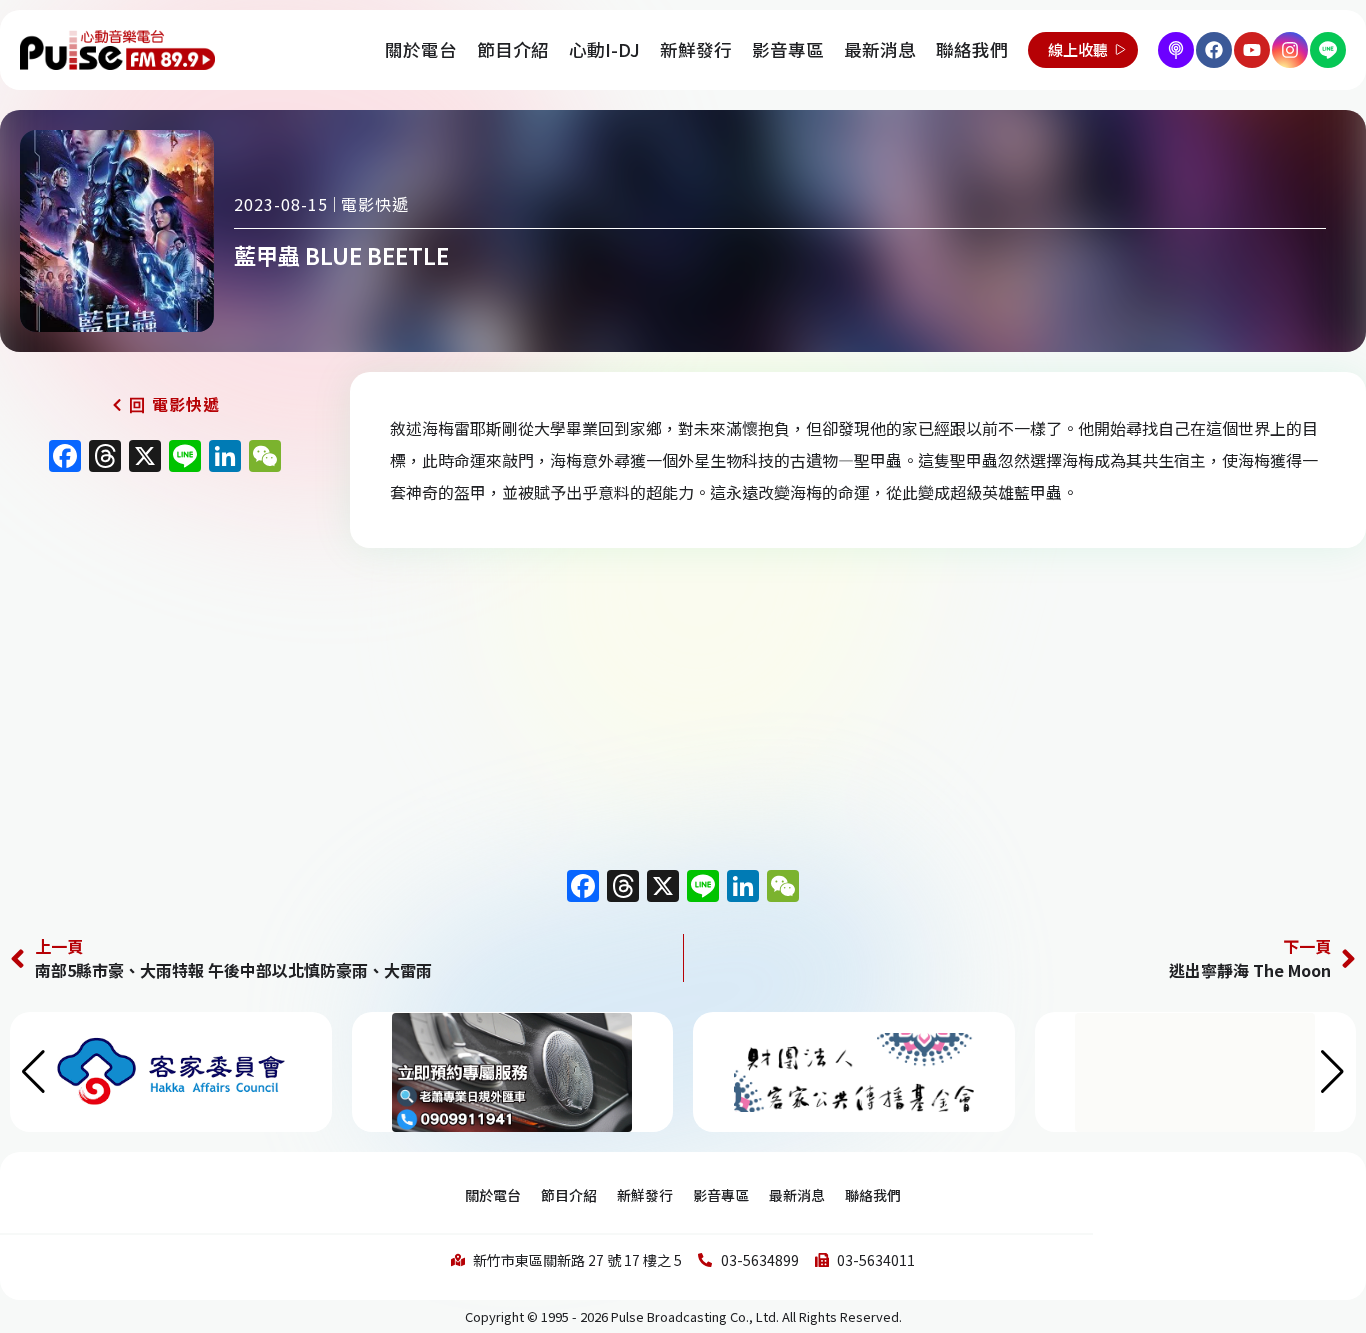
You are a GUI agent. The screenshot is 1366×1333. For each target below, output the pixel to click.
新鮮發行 (696, 49)
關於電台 (421, 49)
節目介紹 (513, 49)
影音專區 (788, 49)
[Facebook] (1214, 50)
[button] (1332, 1072)
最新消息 (880, 49)
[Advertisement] (165, 654)
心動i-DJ (604, 49)
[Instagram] (1290, 50)
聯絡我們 (972, 49)
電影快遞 (375, 204)
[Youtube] (1252, 50)
